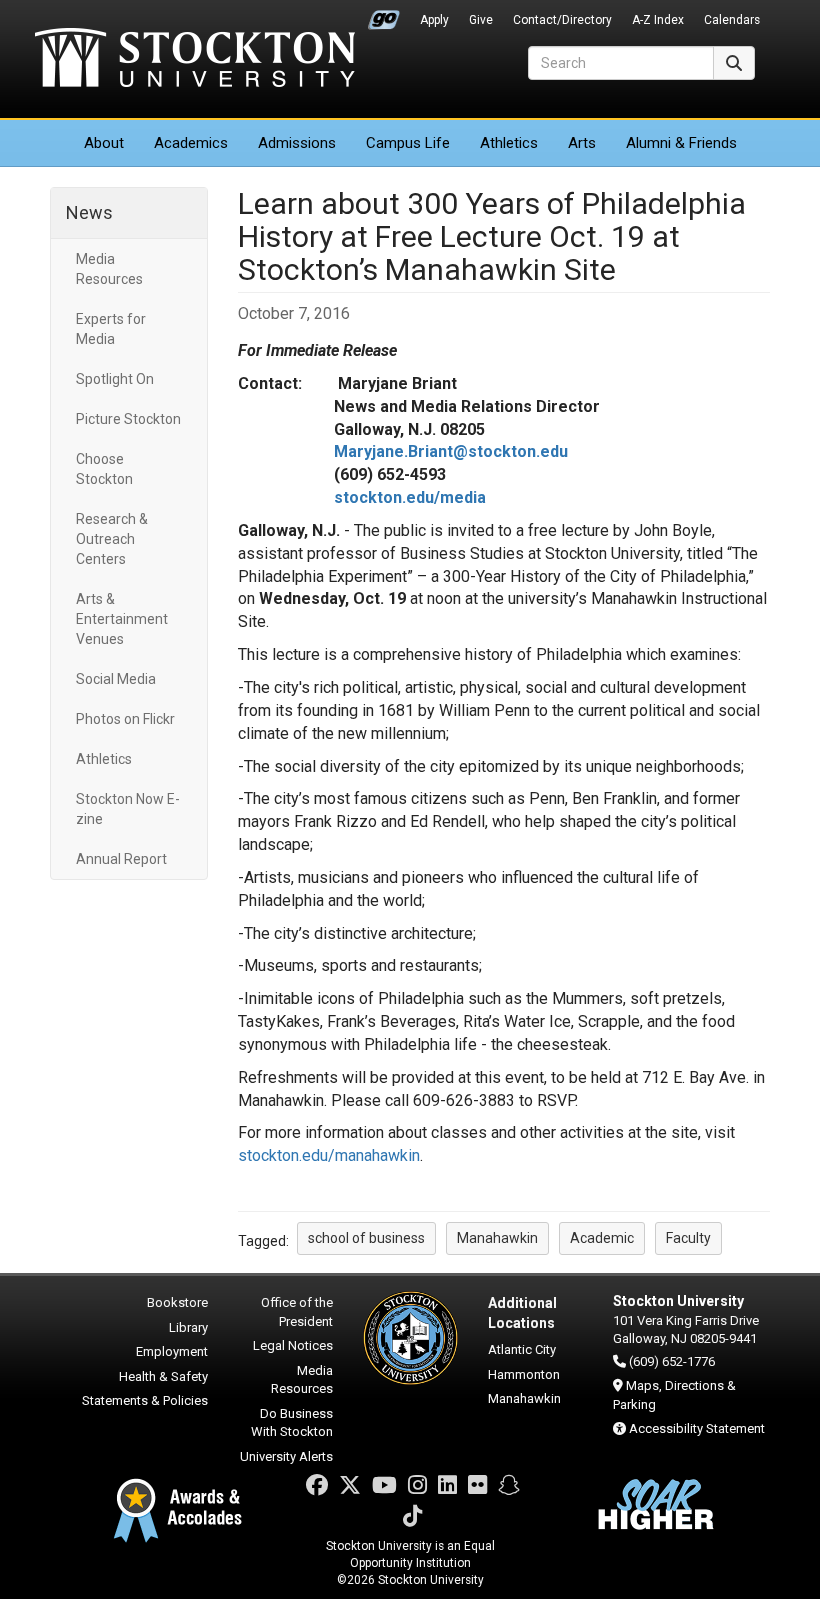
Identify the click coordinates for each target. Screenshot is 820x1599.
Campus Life (408, 143)
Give (481, 20)
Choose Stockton (104, 469)
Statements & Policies (145, 1400)
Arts (582, 143)
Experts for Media (111, 329)
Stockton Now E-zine (128, 809)
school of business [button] (366, 1238)
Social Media (116, 679)
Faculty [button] (688, 1238)
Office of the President (297, 1312)
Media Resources (109, 269)
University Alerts (286, 1456)
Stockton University (195, 60)
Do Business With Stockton (292, 1423)
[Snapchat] (509, 1485)
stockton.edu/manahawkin (329, 1155)
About (104, 143)
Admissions (297, 143)
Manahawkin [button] (497, 1238)
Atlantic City (522, 1349)
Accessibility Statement (697, 1428)
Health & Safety (163, 1376)
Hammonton (524, 1374)
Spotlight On (115, 379)
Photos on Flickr (125, 719)
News (89, 212)
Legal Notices (293, 1345)
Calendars (732, 20)
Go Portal (384, 15)
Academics (191, 143)
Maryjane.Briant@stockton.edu (451, 451)
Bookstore (177, 1302)
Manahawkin (524, 1398)
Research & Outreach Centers (112, 539)
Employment (172, 1351)
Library (188, 1327)
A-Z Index (658, 20)
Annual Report (121, 859)
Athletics (509, 143)
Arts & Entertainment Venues (122, 619)
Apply (434, 20)
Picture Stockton (128, 419)
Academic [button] (602, 1238)
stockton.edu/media (410, 497)
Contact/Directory (562, 20)
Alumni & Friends (681, 143)
